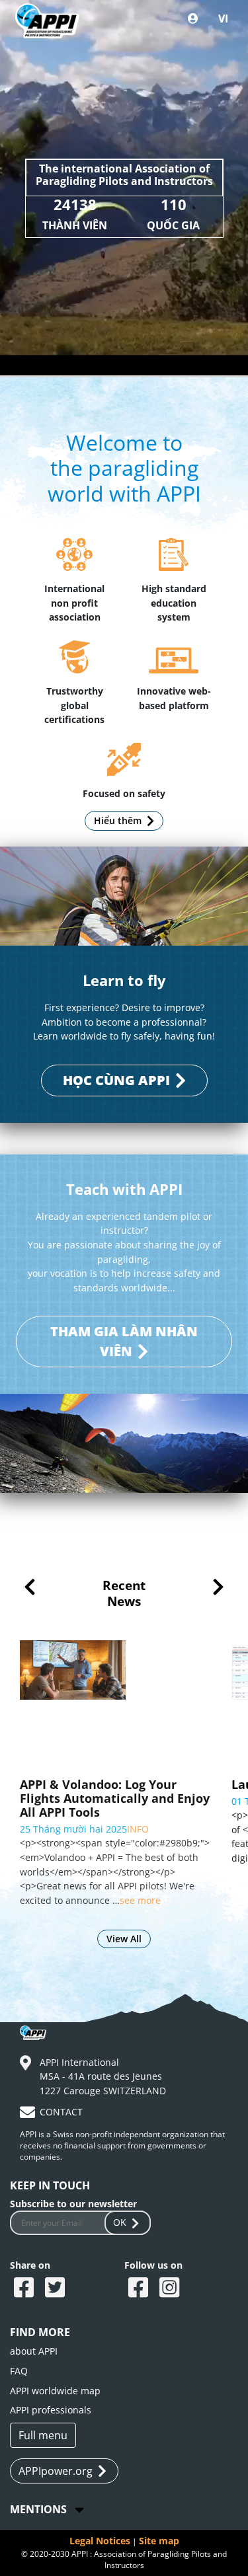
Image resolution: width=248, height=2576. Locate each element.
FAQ (19, 2371)
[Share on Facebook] (25, 2289)
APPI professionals (51, 2410)
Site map (159, 2541)
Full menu (43, 2435)
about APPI (34, 2351)
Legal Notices (100, 2541)
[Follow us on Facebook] (140, 2289)
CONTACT (61, 2112)
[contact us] (29, 2114)
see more (78, 1858)
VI (223, 19)
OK (120, 2222)
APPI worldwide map (55, 2391)
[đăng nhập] (193, 19)
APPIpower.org (56, 2471)
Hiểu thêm (118, 820)
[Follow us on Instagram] (171, 2289)
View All (124, 1939)
